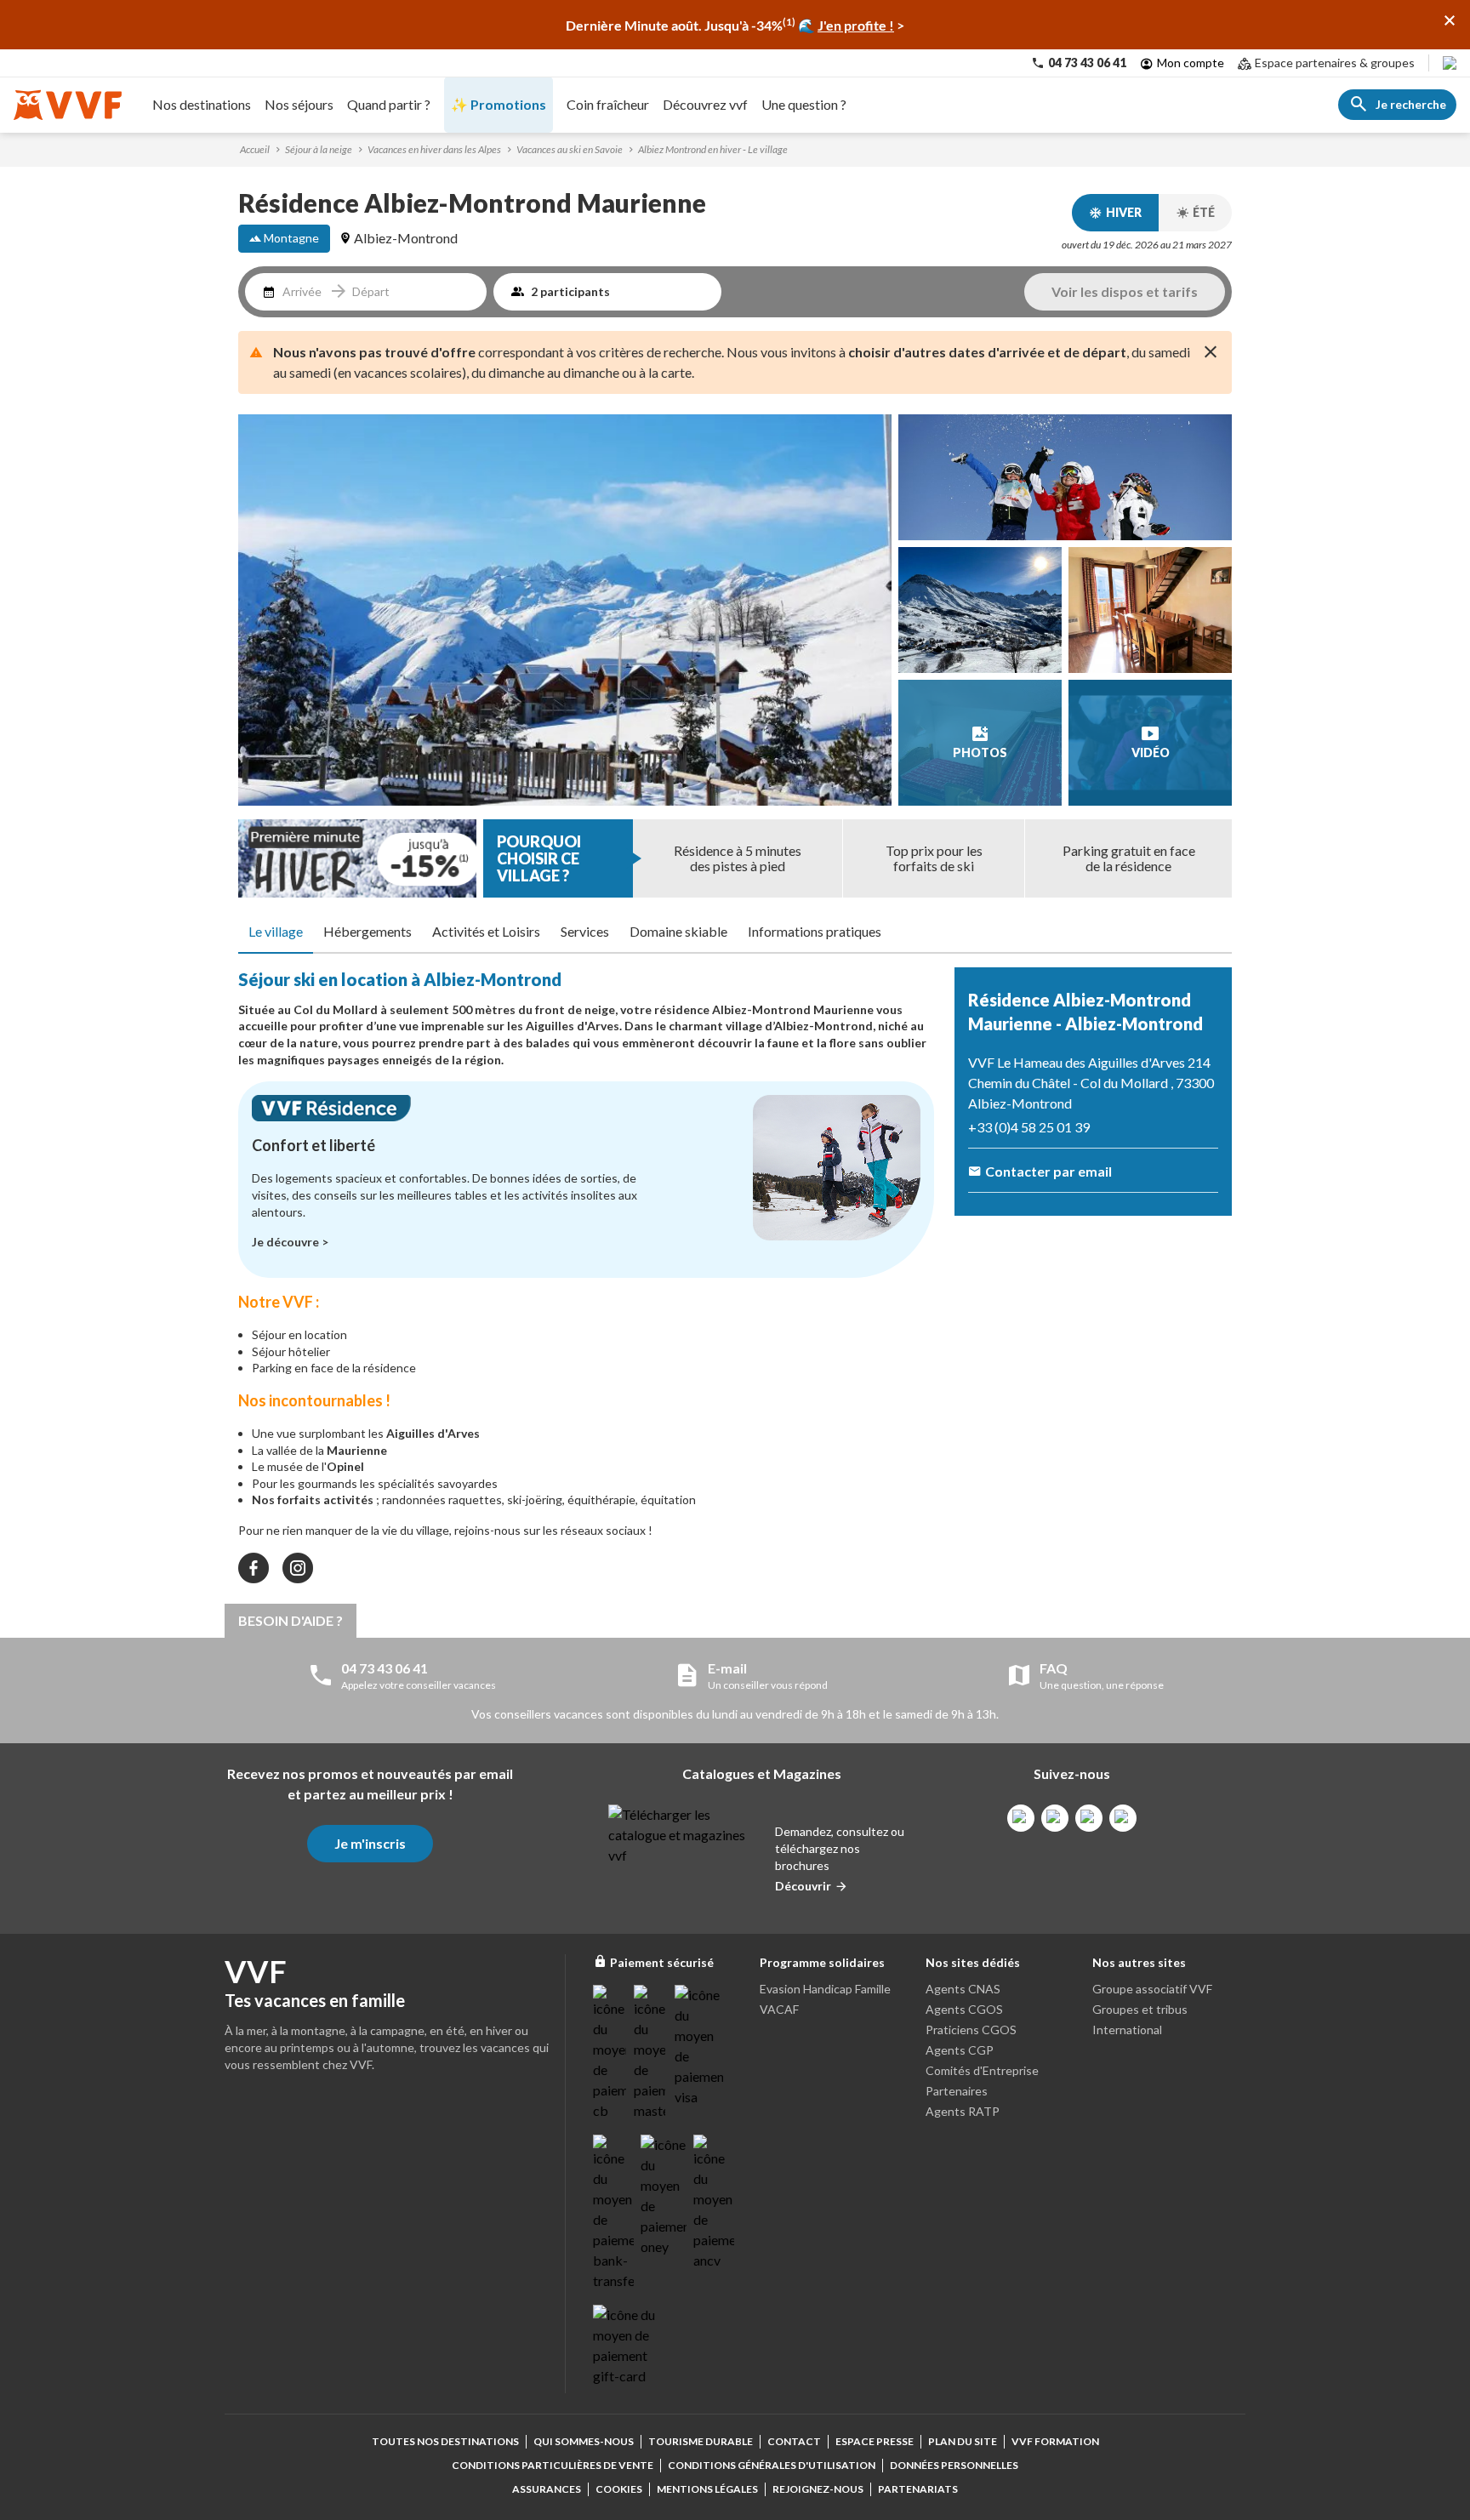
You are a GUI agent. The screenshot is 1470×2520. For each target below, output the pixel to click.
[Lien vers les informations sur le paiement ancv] (714, 2203)
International (1127, 2030)
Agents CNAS (963, 1989)
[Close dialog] (1450, 20)
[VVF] (68, 105)
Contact (794, 2441)
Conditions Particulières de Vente (553, 2465)
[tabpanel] (586, 1275)
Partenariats (918, 2489)
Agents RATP (963, 2111)
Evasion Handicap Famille (825, 1989)
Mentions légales (707, 2489)
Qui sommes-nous (584, 2441)
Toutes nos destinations (445, 2441)
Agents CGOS (964, 2009)
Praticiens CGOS (971, 2030)
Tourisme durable (701, 2441)
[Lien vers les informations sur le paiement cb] (610, 2053)
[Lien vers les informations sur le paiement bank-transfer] (613, 2213)
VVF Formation (1055, 2441)
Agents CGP (960, 2050)
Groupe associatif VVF (1152, 1989)
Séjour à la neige (319, 149)
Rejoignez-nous (818, 2489)
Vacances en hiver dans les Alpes (434, 149)
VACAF (779, 2009)
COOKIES (619, 2489)
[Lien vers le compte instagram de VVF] (1055, 1818)
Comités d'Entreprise (982, 2070)
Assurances (547, 2489)
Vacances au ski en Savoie (570, 149)
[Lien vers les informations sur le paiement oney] (664, 2196)
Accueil (255, 149)
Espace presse (875, 2441)
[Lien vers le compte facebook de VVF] (1021, 1818)
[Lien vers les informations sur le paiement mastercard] (651, 2053)
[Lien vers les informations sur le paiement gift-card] (627, 2346)
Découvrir (803, 1886)
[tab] (276, 932)
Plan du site (963, 2441)
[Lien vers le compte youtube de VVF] (1123, 1818)
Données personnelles (954, 2465)
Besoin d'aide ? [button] (291, 1620)
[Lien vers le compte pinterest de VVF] (1089, 1818)
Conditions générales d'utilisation (772, 2465)
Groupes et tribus (1140, 2009)
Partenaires (957, 2091)
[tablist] (735, 932)
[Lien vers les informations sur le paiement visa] (699, 2046)
